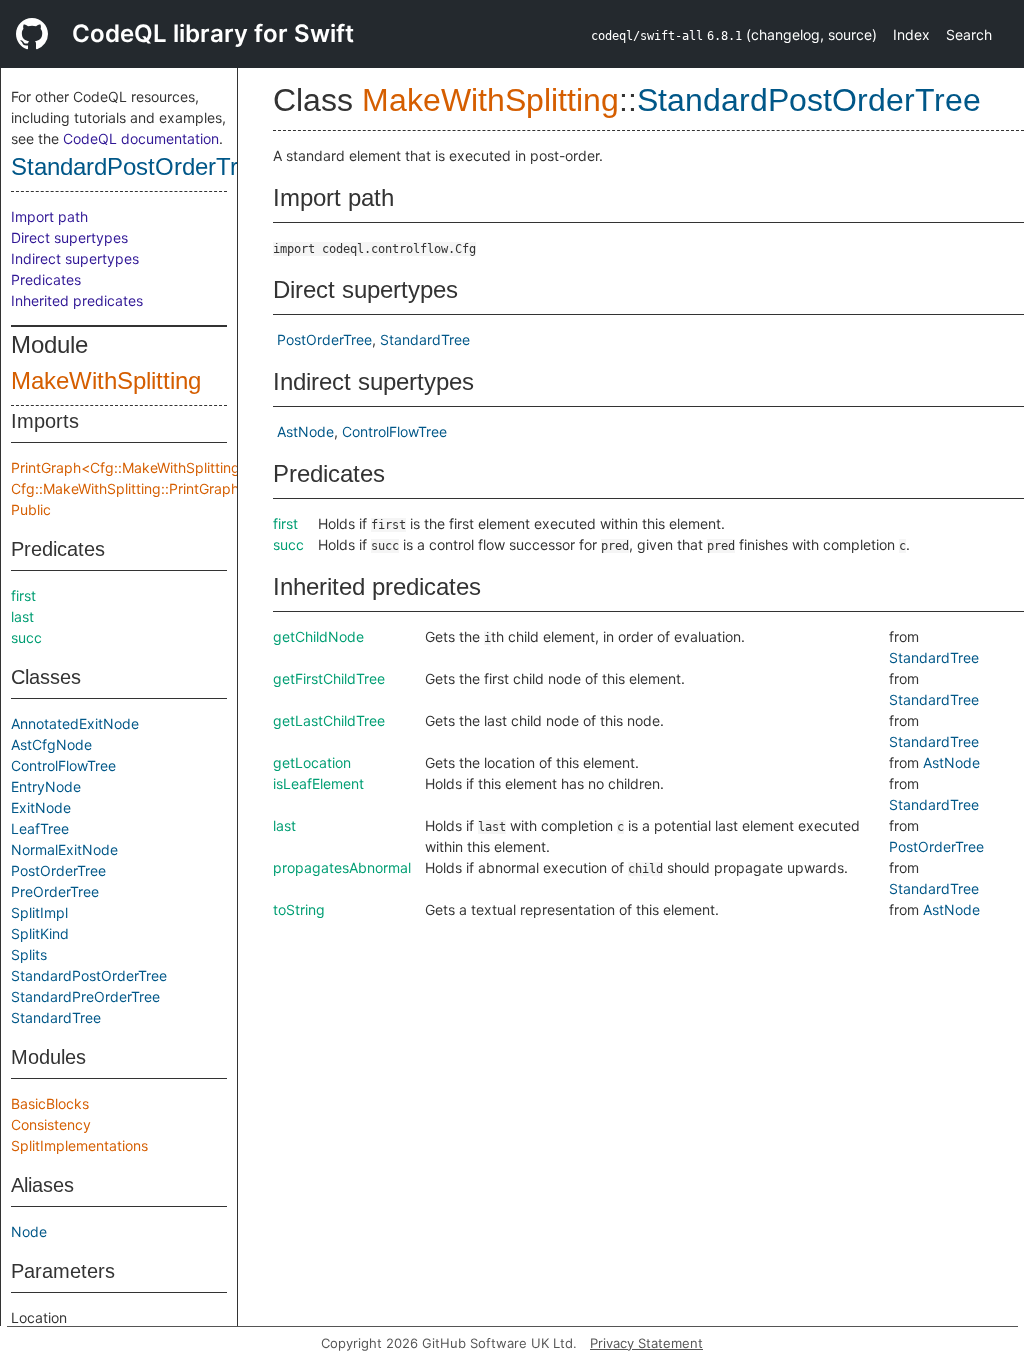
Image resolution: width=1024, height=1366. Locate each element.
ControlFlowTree (63, 765)
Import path (49, 216)
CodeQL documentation (141, 138)
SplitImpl (39, 912)
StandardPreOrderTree (85, 996)
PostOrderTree (58, 870)
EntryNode (46, 786)
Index (911, 34)
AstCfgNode (51, 744)
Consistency (51, 1124)
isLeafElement (318, 783)
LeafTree (40, 828)
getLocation (312, 762)
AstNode (305, 431)
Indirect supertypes (75, 258)
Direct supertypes (69, 237)
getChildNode (318, 636)
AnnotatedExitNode (75, 723)
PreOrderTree (55, 891)
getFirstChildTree (329, 678)
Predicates (46, 279)
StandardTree (56, 1017)
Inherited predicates (77, 300)
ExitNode (41, 807)
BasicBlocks (50, 1103)
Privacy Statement (646, 1343)
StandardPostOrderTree (137, 166)
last (22, 616)
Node (29, 1231)
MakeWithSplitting (106, 380)
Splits (29, 954)
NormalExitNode (64, 849)
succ (26, 637)
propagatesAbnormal (342, 867)
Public (31, 509)
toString (299, 909)
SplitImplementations (79, 1145)
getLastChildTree (329, 720)
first (23, 595)
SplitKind (40, 933)
